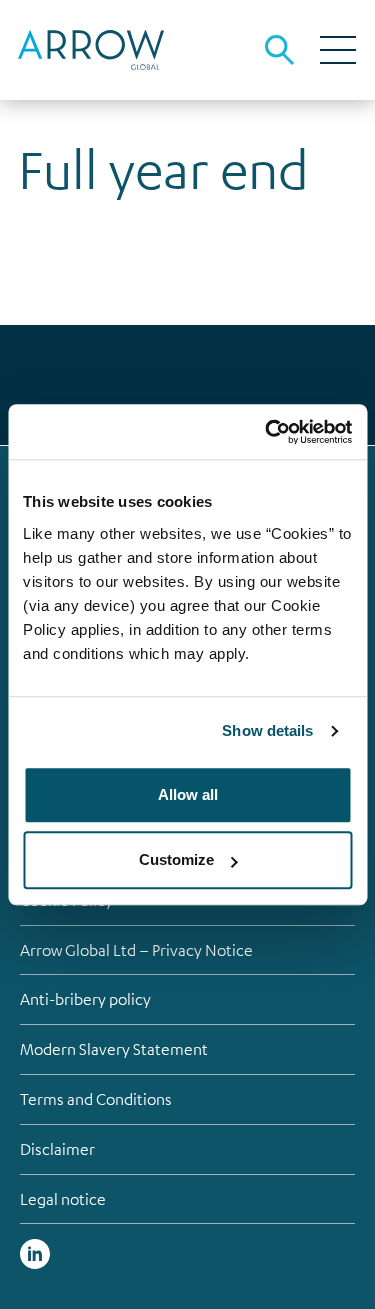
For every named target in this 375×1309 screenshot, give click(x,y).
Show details (267, 730)
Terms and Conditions (96, 1099)
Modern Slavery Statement (114, 1049)
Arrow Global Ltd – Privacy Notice (136, 950)
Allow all (188, 794)
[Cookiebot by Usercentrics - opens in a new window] (267, 432)
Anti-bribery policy (85, 999)
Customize (176, 859)
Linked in (35, 1254)
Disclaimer (57, 1149)
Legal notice (63, 1199)
